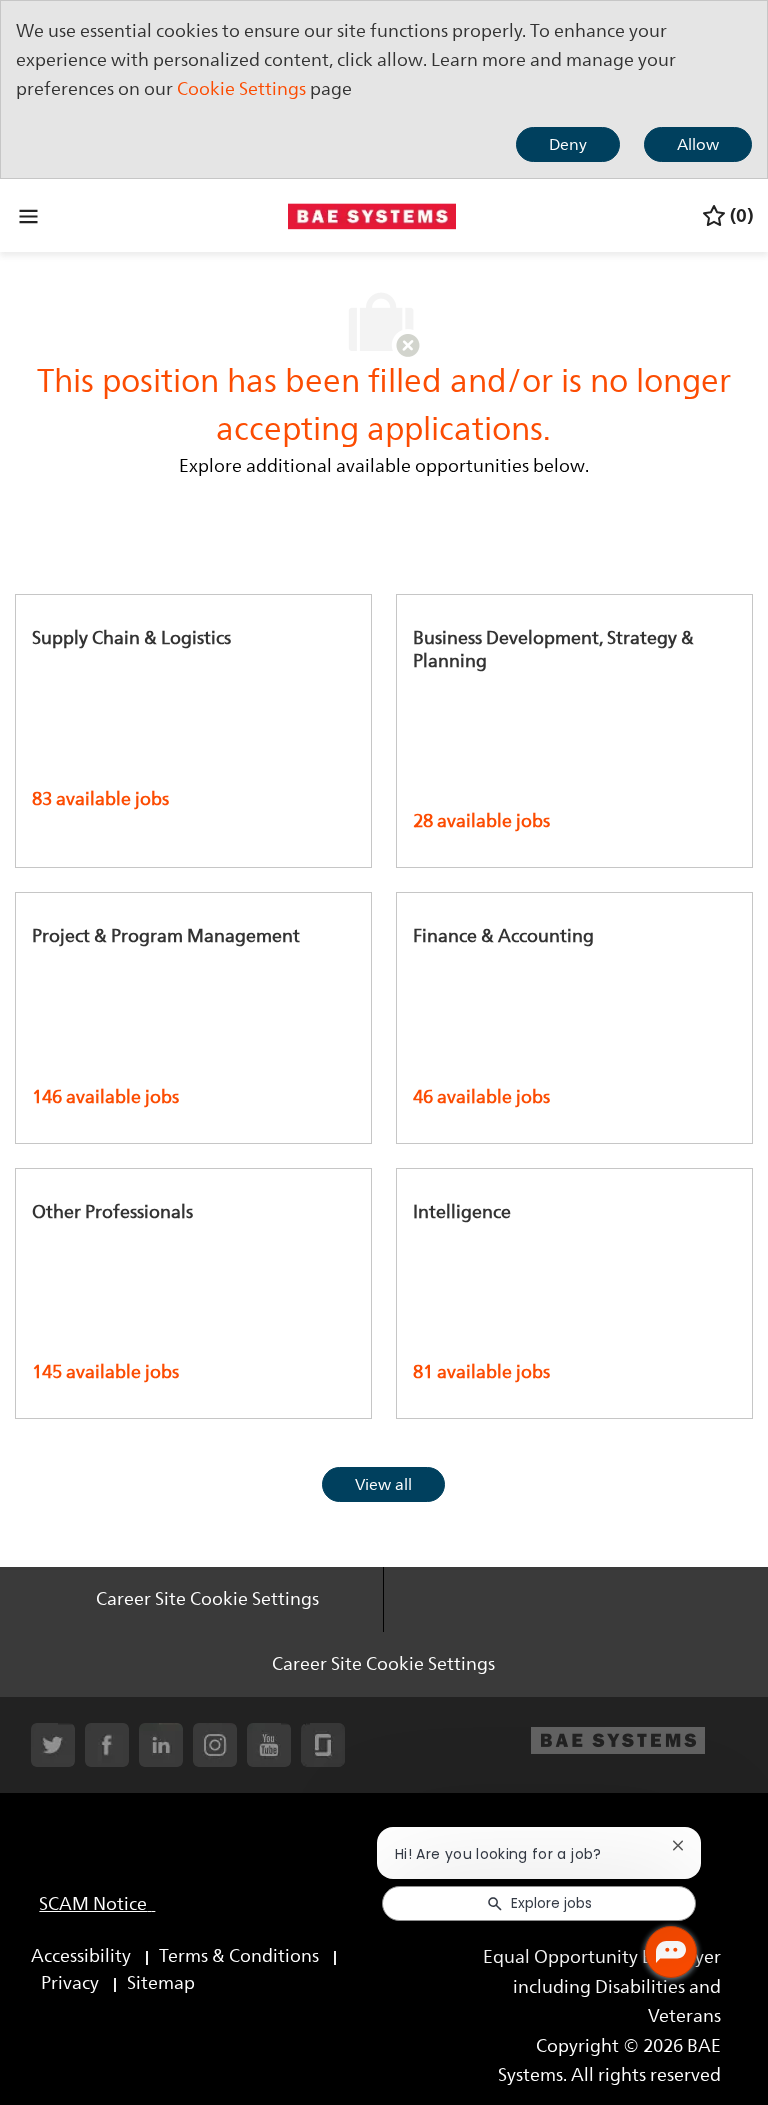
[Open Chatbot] (671, 1952)
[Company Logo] (372, 214)
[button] (383, 1484)
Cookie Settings (241, 89)
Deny (568, 145)
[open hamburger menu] (28, 216)
